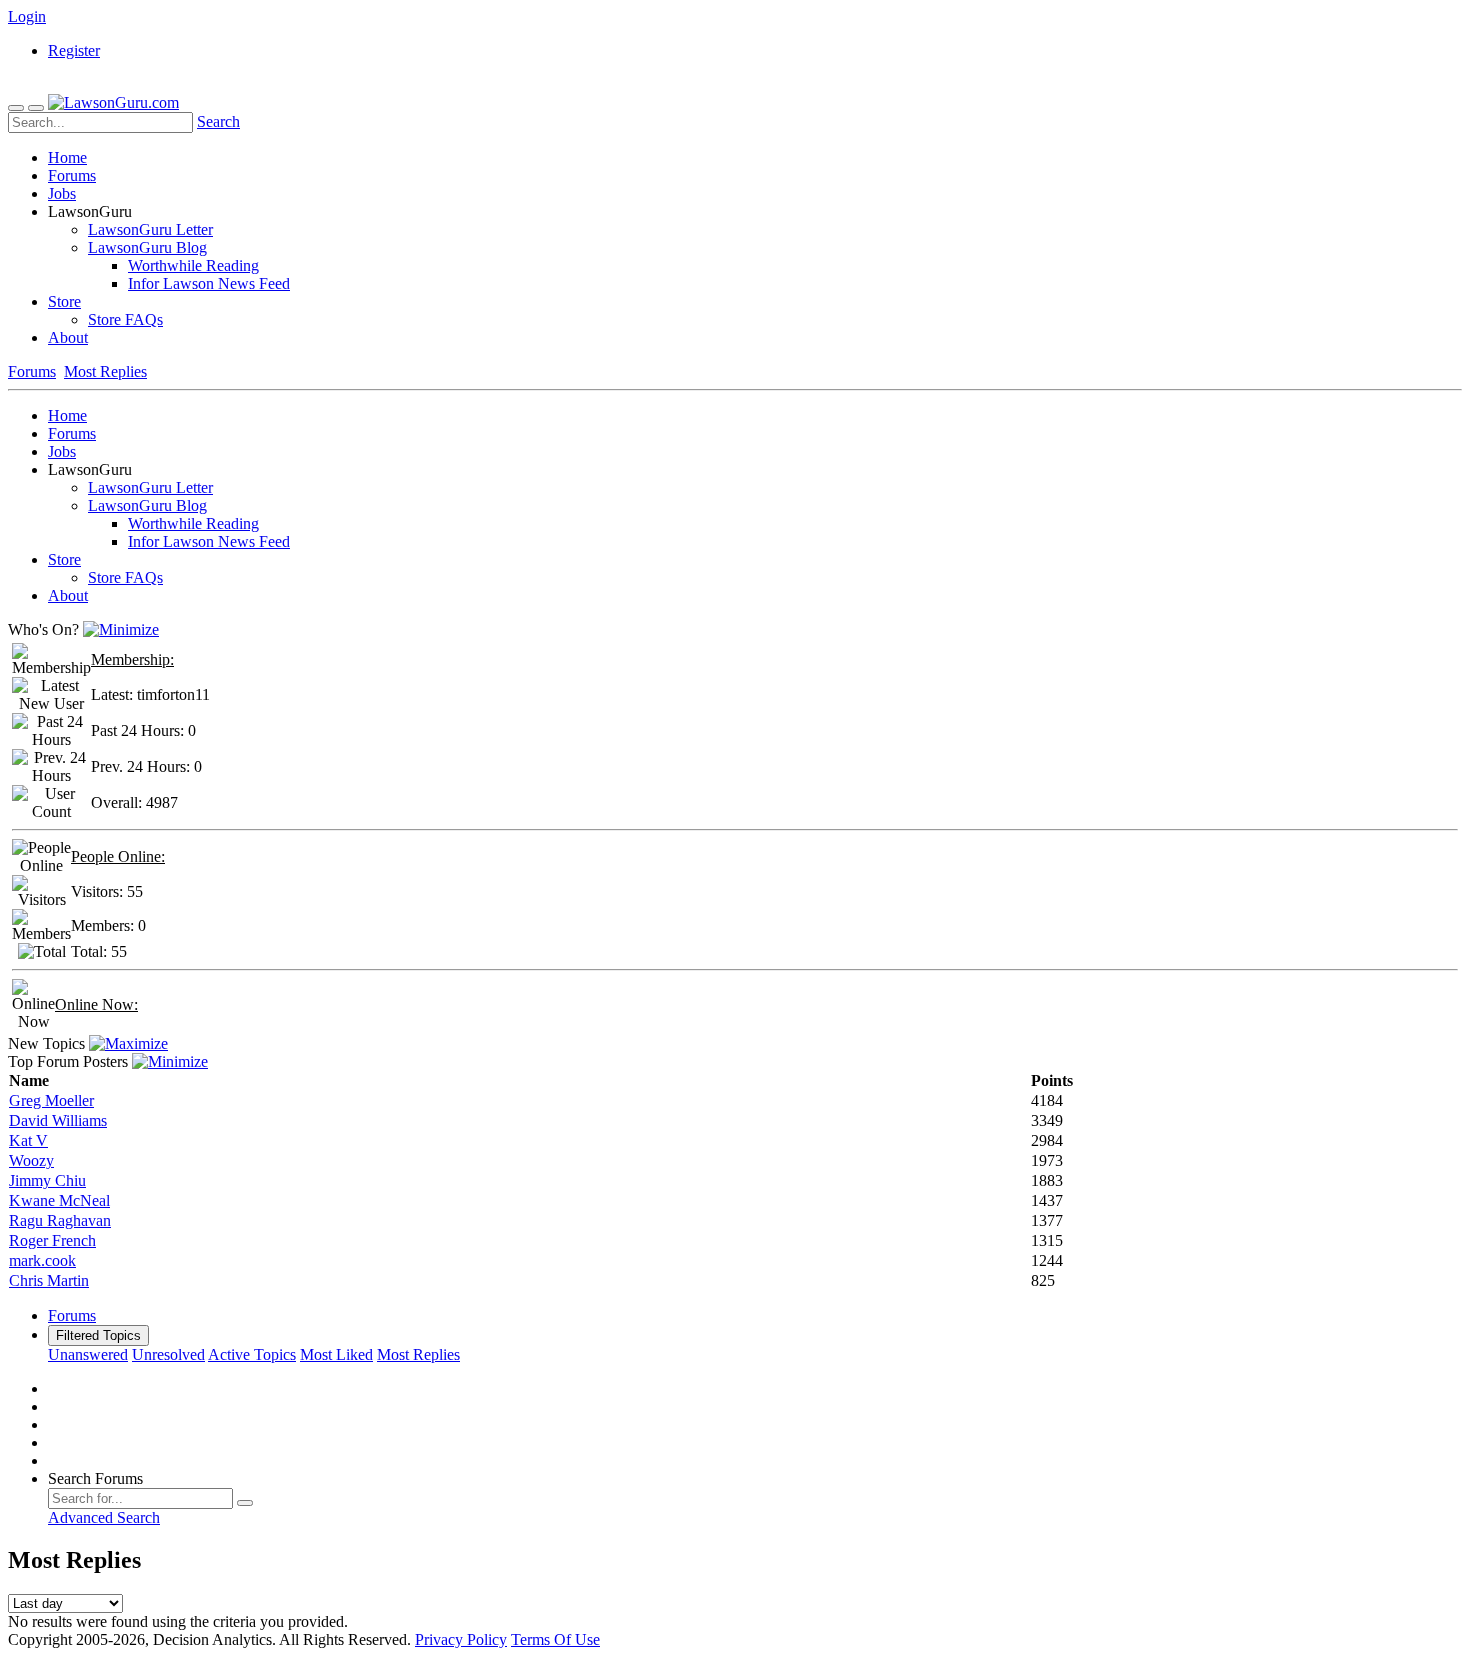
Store (64, 301)
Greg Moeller (51, 1100)
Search (218, 121)
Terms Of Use (555, 1639)
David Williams (58, 1120)
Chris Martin (49, 1280)
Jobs (62, 193)
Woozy (31, 1160)
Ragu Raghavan (60, 1220)
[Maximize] (128, 1043)
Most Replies (105, 371)
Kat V (28, 1140)
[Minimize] (121, 629)
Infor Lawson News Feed (209, 283)
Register (74, 50)
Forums (72, 175)
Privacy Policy (461, 1639)
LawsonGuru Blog (147, 247)
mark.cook (42, 1260)
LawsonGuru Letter (150, 229)
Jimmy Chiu (47, 1180)
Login (27, 16)
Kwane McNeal (59, 1200)
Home (67, 157)
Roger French (52, 1240)
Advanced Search (104, 1517)
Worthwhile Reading (193, 265)
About (68, 337)
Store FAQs (125, 319)
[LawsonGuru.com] (113, 102)
